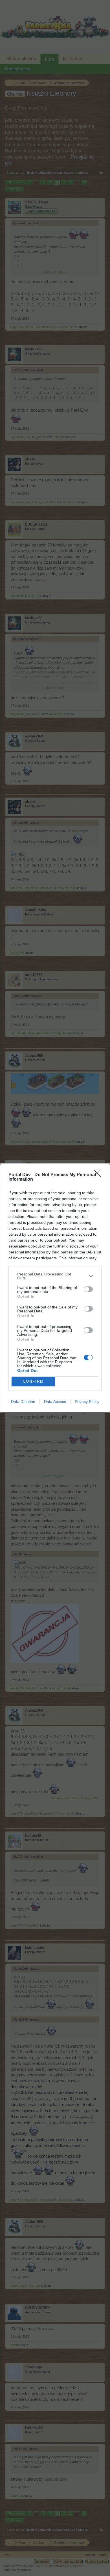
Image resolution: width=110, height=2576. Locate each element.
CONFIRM (33, 1381)
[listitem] (55, 1276)
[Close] (99, 1175)
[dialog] (55, 1288)
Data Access (55, 1402)
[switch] (88, 1289)
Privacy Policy (87, 1402)
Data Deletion (23, 1402)
